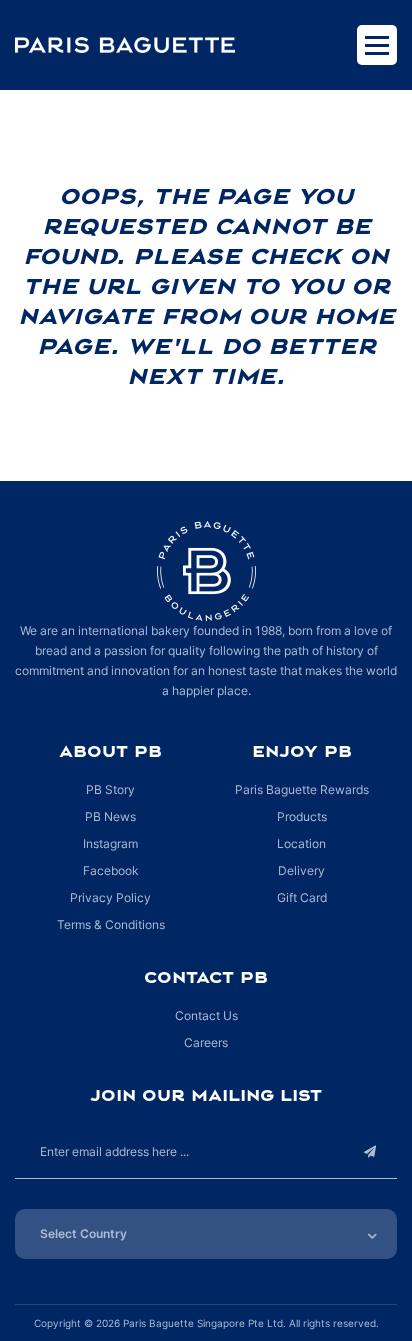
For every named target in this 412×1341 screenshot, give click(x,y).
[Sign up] (369, 1151)
